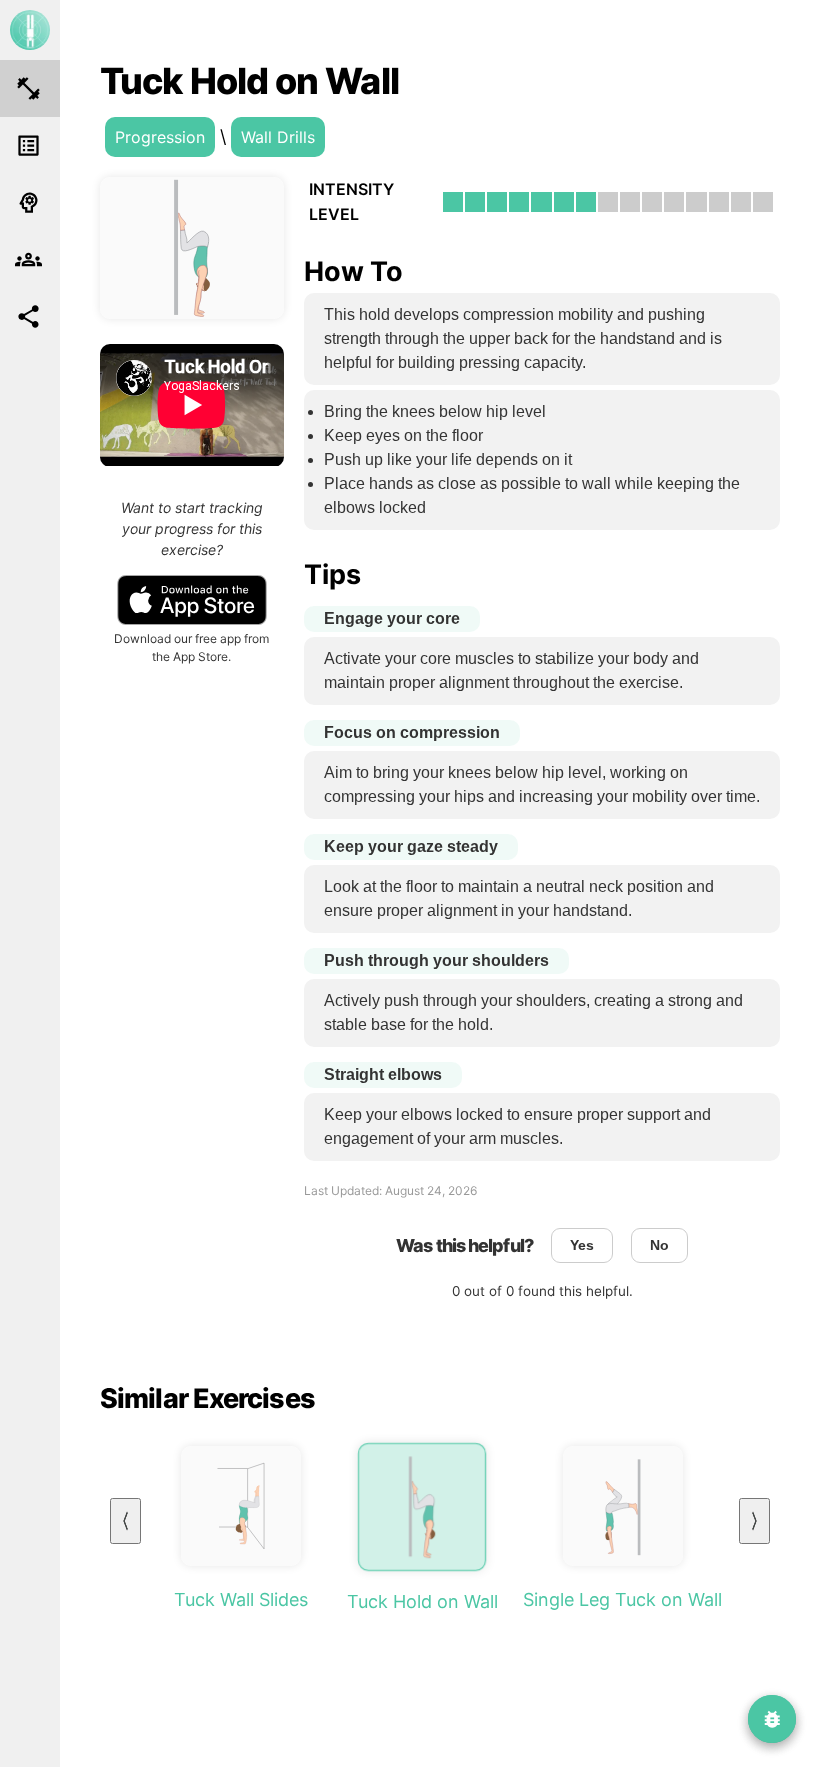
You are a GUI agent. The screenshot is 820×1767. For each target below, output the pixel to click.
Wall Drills (278, 137)
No (659, 1245)
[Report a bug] (772, 1719)
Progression (160, 137)
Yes (582, 1245)
